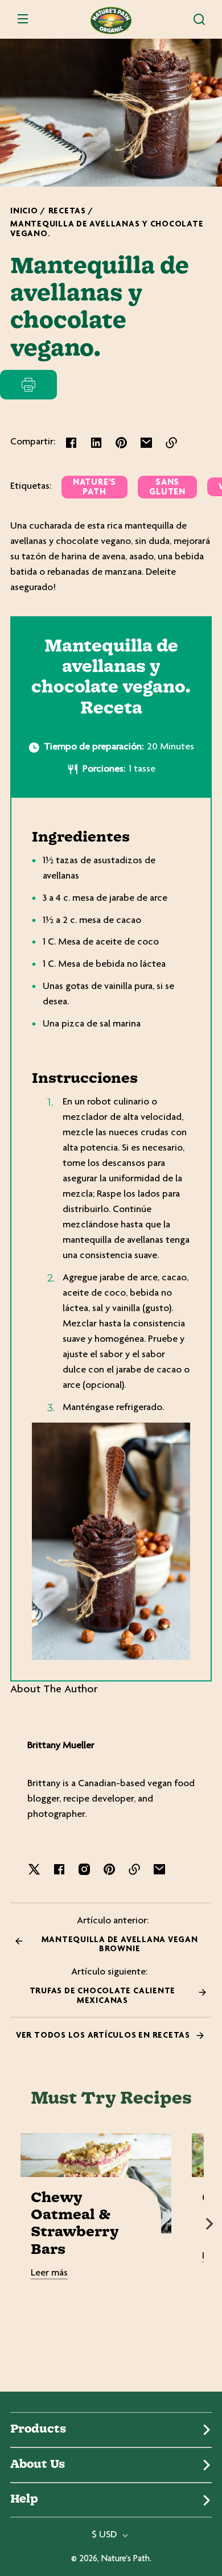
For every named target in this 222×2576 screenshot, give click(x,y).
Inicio (24, 211)
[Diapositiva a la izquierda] (13, 2224)
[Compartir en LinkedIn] (96, 443)
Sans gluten (167, 488)
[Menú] (23, 19)
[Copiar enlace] (171, 443)
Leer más (49, 2273)
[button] (199, 19)
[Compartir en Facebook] (71, 443)
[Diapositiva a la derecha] (209, 2224)
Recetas (67, 211)
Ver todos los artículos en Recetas (104, 2036)
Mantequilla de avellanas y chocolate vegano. (107, 229)
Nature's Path (94, 488)
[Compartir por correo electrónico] (146, 443)
